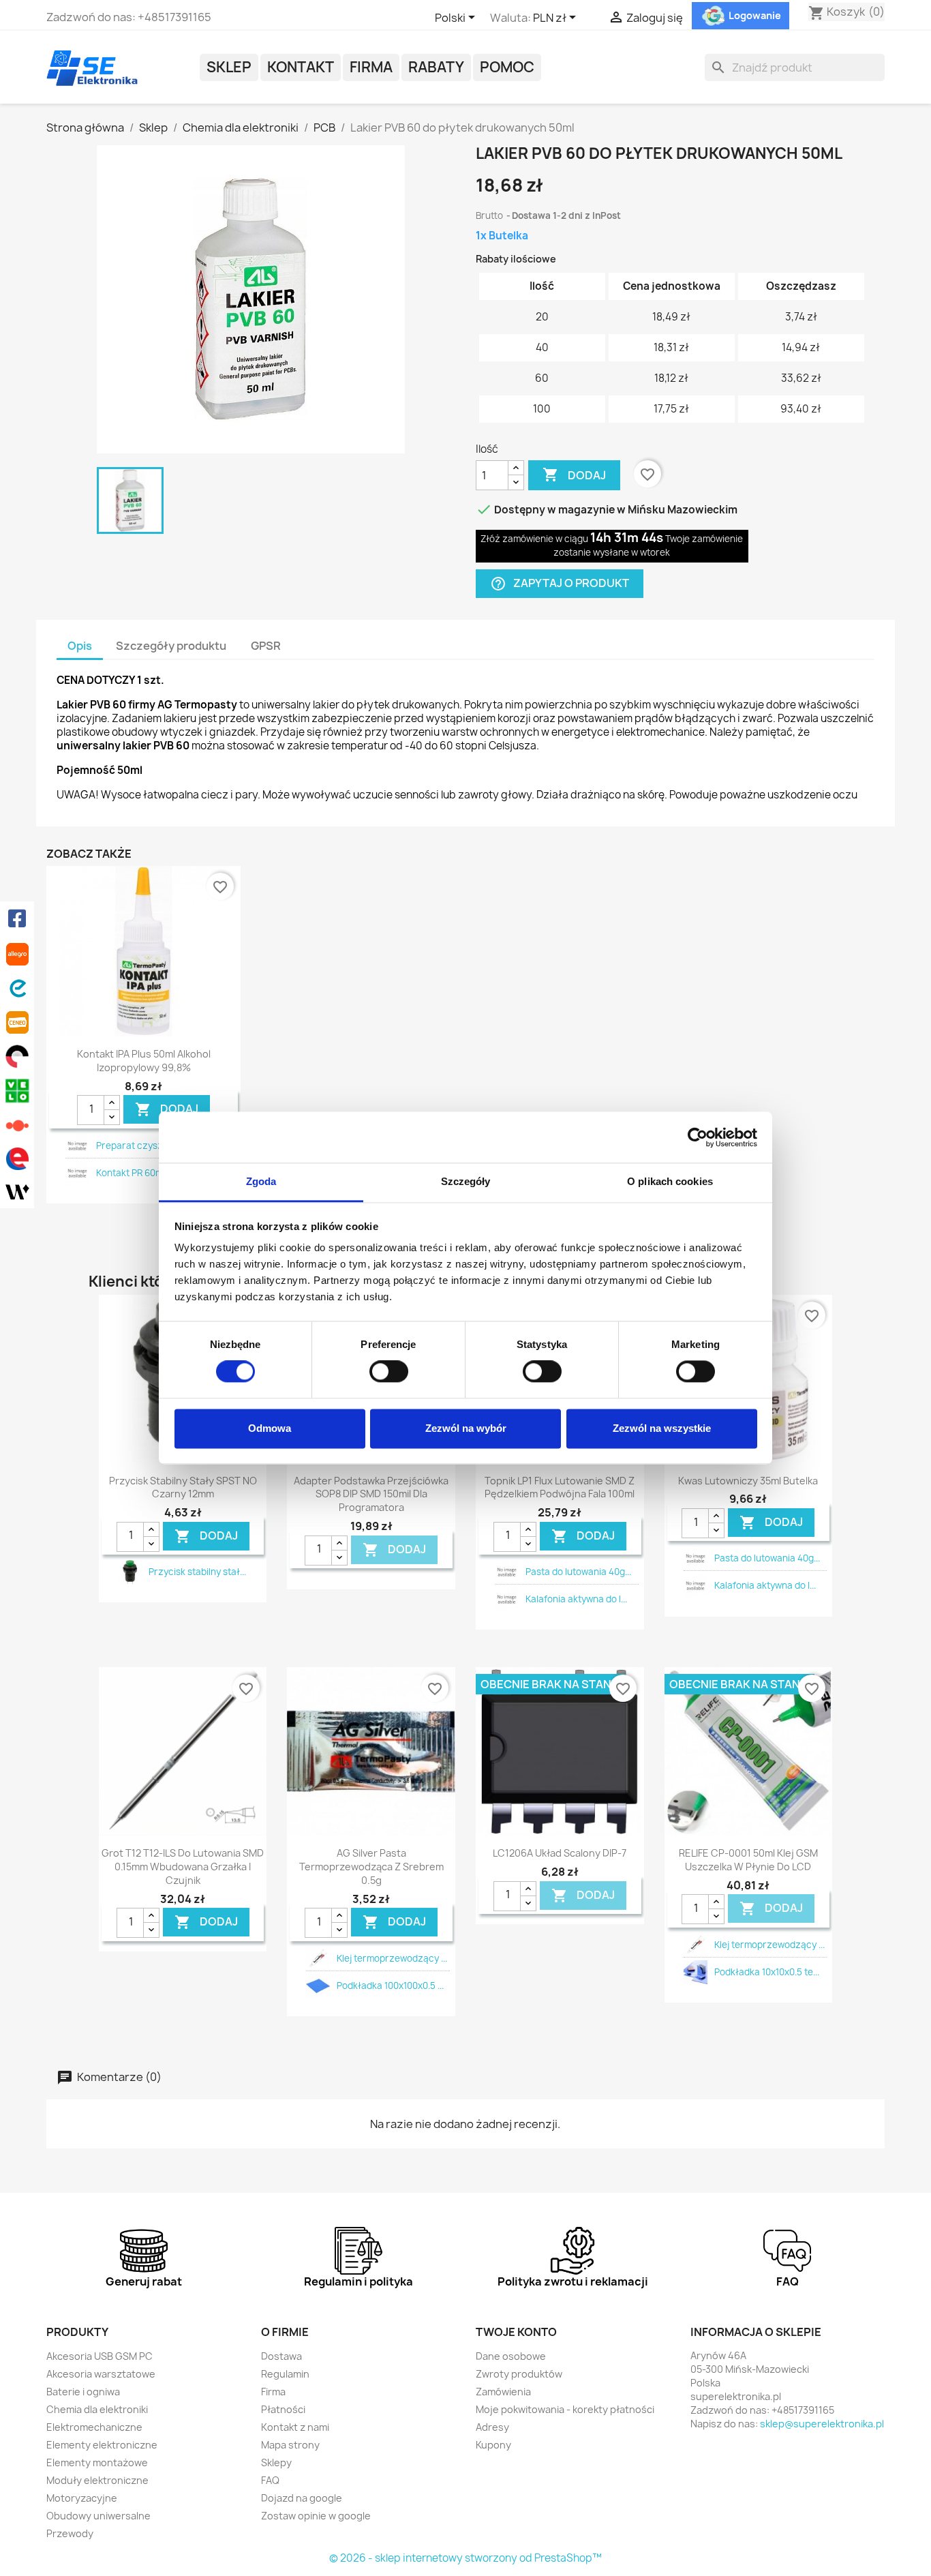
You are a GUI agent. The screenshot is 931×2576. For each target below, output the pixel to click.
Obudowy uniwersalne (98, 2516)
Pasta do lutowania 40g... (578, 1572)
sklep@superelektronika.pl (822, 2424)
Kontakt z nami (295, 2427)
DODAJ (167, 1110)
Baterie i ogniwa (83, 2392)
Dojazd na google (302, 2498)
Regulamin (285, 2374)
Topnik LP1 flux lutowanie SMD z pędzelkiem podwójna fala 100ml (560, 1487)
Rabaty (436, 67)
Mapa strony (290, 2445)
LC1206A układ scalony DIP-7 (560, 1853)
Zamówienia (503, 2392)
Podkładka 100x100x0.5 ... (390, 1986)
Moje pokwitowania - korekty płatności (565, 2409)
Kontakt (301, 67)
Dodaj (574, 475)
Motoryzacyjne (82, 2498)
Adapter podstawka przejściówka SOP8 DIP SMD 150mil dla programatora (371, 1494)
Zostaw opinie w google (316, 2516)
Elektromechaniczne (94, 2427)
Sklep (229, 67)
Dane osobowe (511, 2356)
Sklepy (276, 2462)
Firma (371, 67)
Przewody (70, 2533)
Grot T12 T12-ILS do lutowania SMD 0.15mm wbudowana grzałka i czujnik (183, 1867)
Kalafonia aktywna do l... (576, 1599)
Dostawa (281, 2356)
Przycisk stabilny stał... (197, 1572)
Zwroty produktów (519, 2374)
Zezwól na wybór (466, 1428)
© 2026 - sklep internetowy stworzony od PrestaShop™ (465, 2558)
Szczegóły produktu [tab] (171, 646)
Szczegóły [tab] (466, 1181)
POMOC (507, 67)
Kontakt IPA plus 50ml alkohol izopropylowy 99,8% (144, 1061)
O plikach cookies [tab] (670, 1181)
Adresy (492, 2427)
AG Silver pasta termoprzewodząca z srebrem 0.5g (371, 1867)
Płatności (283, 2409)
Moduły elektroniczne (97, 2480)
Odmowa (270, 1428)
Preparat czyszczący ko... (152, 1145)
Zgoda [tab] (261, 1181)
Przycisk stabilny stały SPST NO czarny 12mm (183, 1487)
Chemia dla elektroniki (97, 2409)
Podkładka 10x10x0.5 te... (767, 1972)
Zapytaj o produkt (560, 584)
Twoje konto (516, 2332)
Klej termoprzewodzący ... (392, 1958)
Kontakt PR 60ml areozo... (150, 1173)
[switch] (389, 1372)
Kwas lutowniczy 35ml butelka (748, 1481)
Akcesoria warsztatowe (101, 2374)
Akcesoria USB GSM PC (100, 2356)
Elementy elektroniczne (102, 2445)
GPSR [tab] (266, 646)
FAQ (270, 2480)
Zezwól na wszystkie (662, 1428)
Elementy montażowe (97, 2462)
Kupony (493, 2445)
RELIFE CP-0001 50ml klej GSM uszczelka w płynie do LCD (748, 1860)
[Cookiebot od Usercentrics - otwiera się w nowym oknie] (698, 1137)
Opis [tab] (80, 646)
